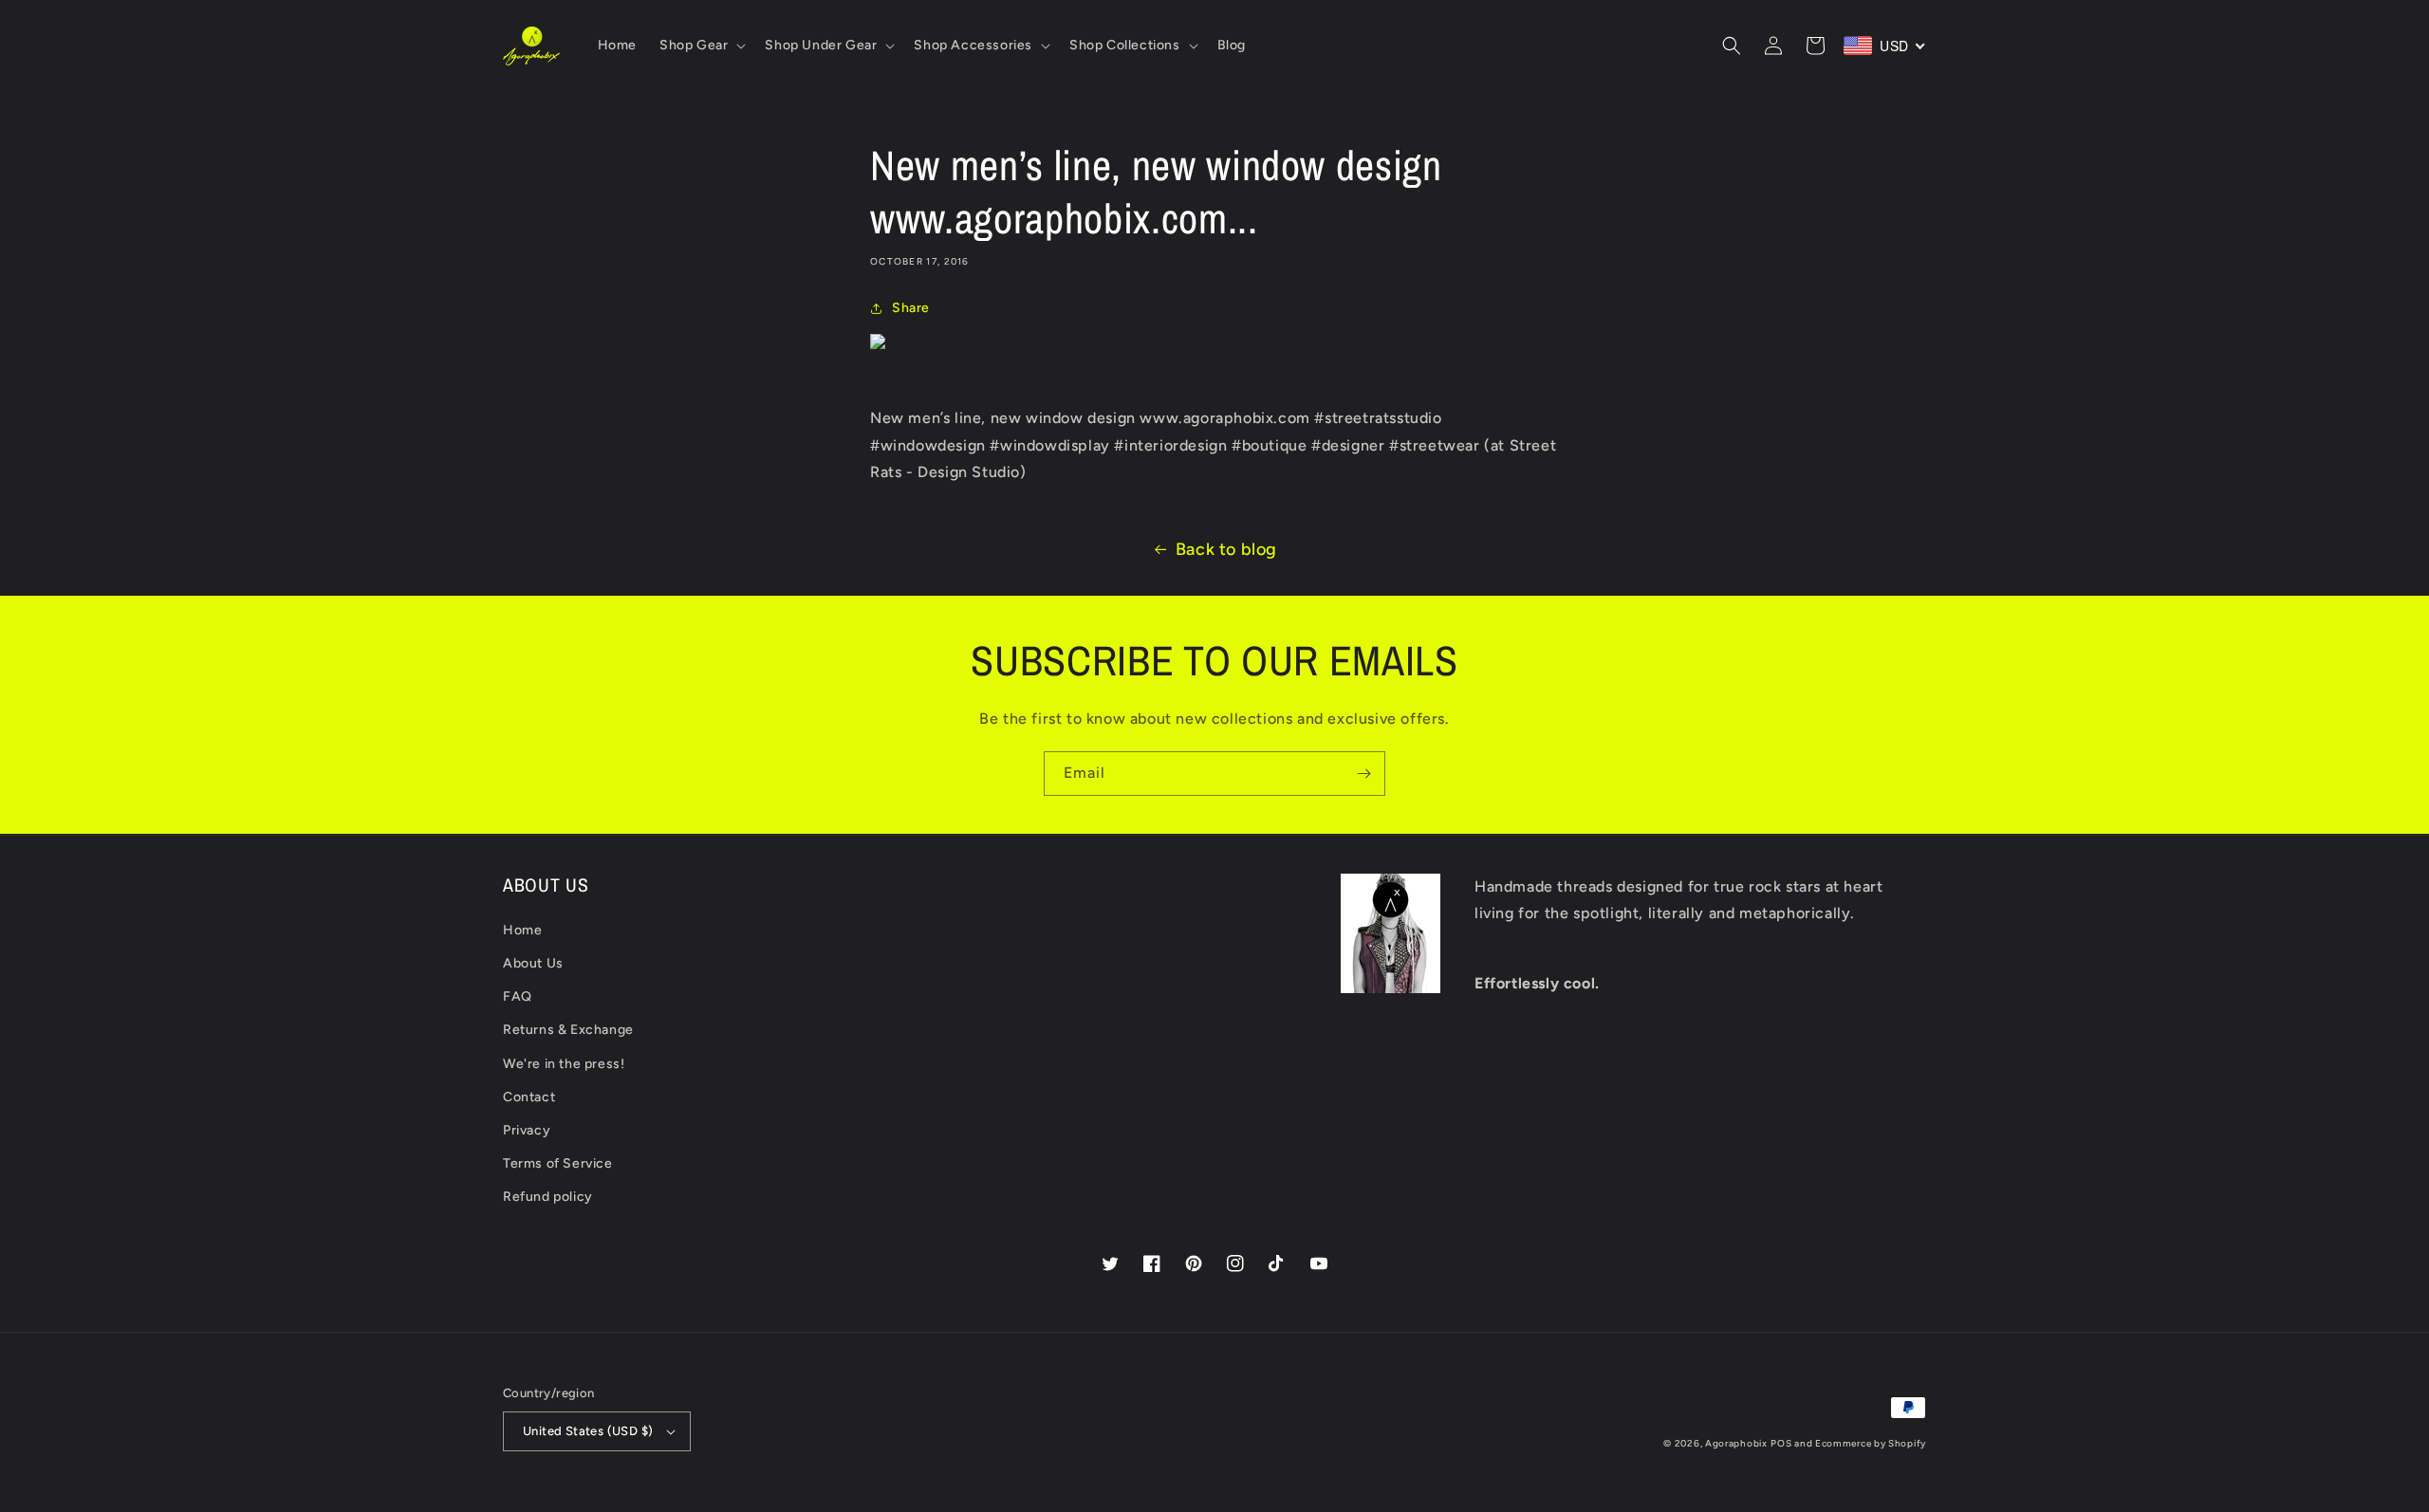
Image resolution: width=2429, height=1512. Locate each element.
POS (1781, 1443)
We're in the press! (564, 1064)
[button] (701, 46)
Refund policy (548, 1197)
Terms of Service (558, 1163)
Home (522, 930)
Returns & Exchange (568, 1030)
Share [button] (911, 308)
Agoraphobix (1736, 1443)
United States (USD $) (588, 1431)
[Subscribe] (1363, 774)
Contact (529, 1097)
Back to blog (1226, 549)
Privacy (527, 1130)
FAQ (518, 996)
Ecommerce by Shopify (1871, 1443)
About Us (533, 963)
